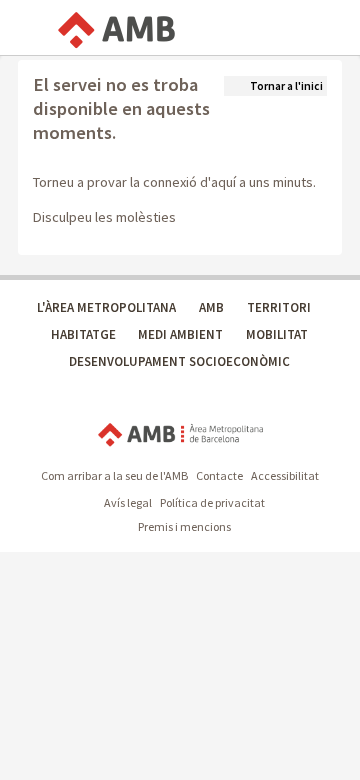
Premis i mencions (184, 526)
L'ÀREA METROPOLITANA (106, 307)
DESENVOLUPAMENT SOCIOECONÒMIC (179, 361)
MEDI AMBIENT (180, 334)
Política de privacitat (212, 502)
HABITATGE (83, 334)
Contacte (219, 475)
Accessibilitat (285, 475)
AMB (211, 307)
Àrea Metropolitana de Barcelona (180, 435)
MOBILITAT (277, 334)
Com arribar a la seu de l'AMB (114, 475)
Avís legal (128, 502)
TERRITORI (279, 307)
